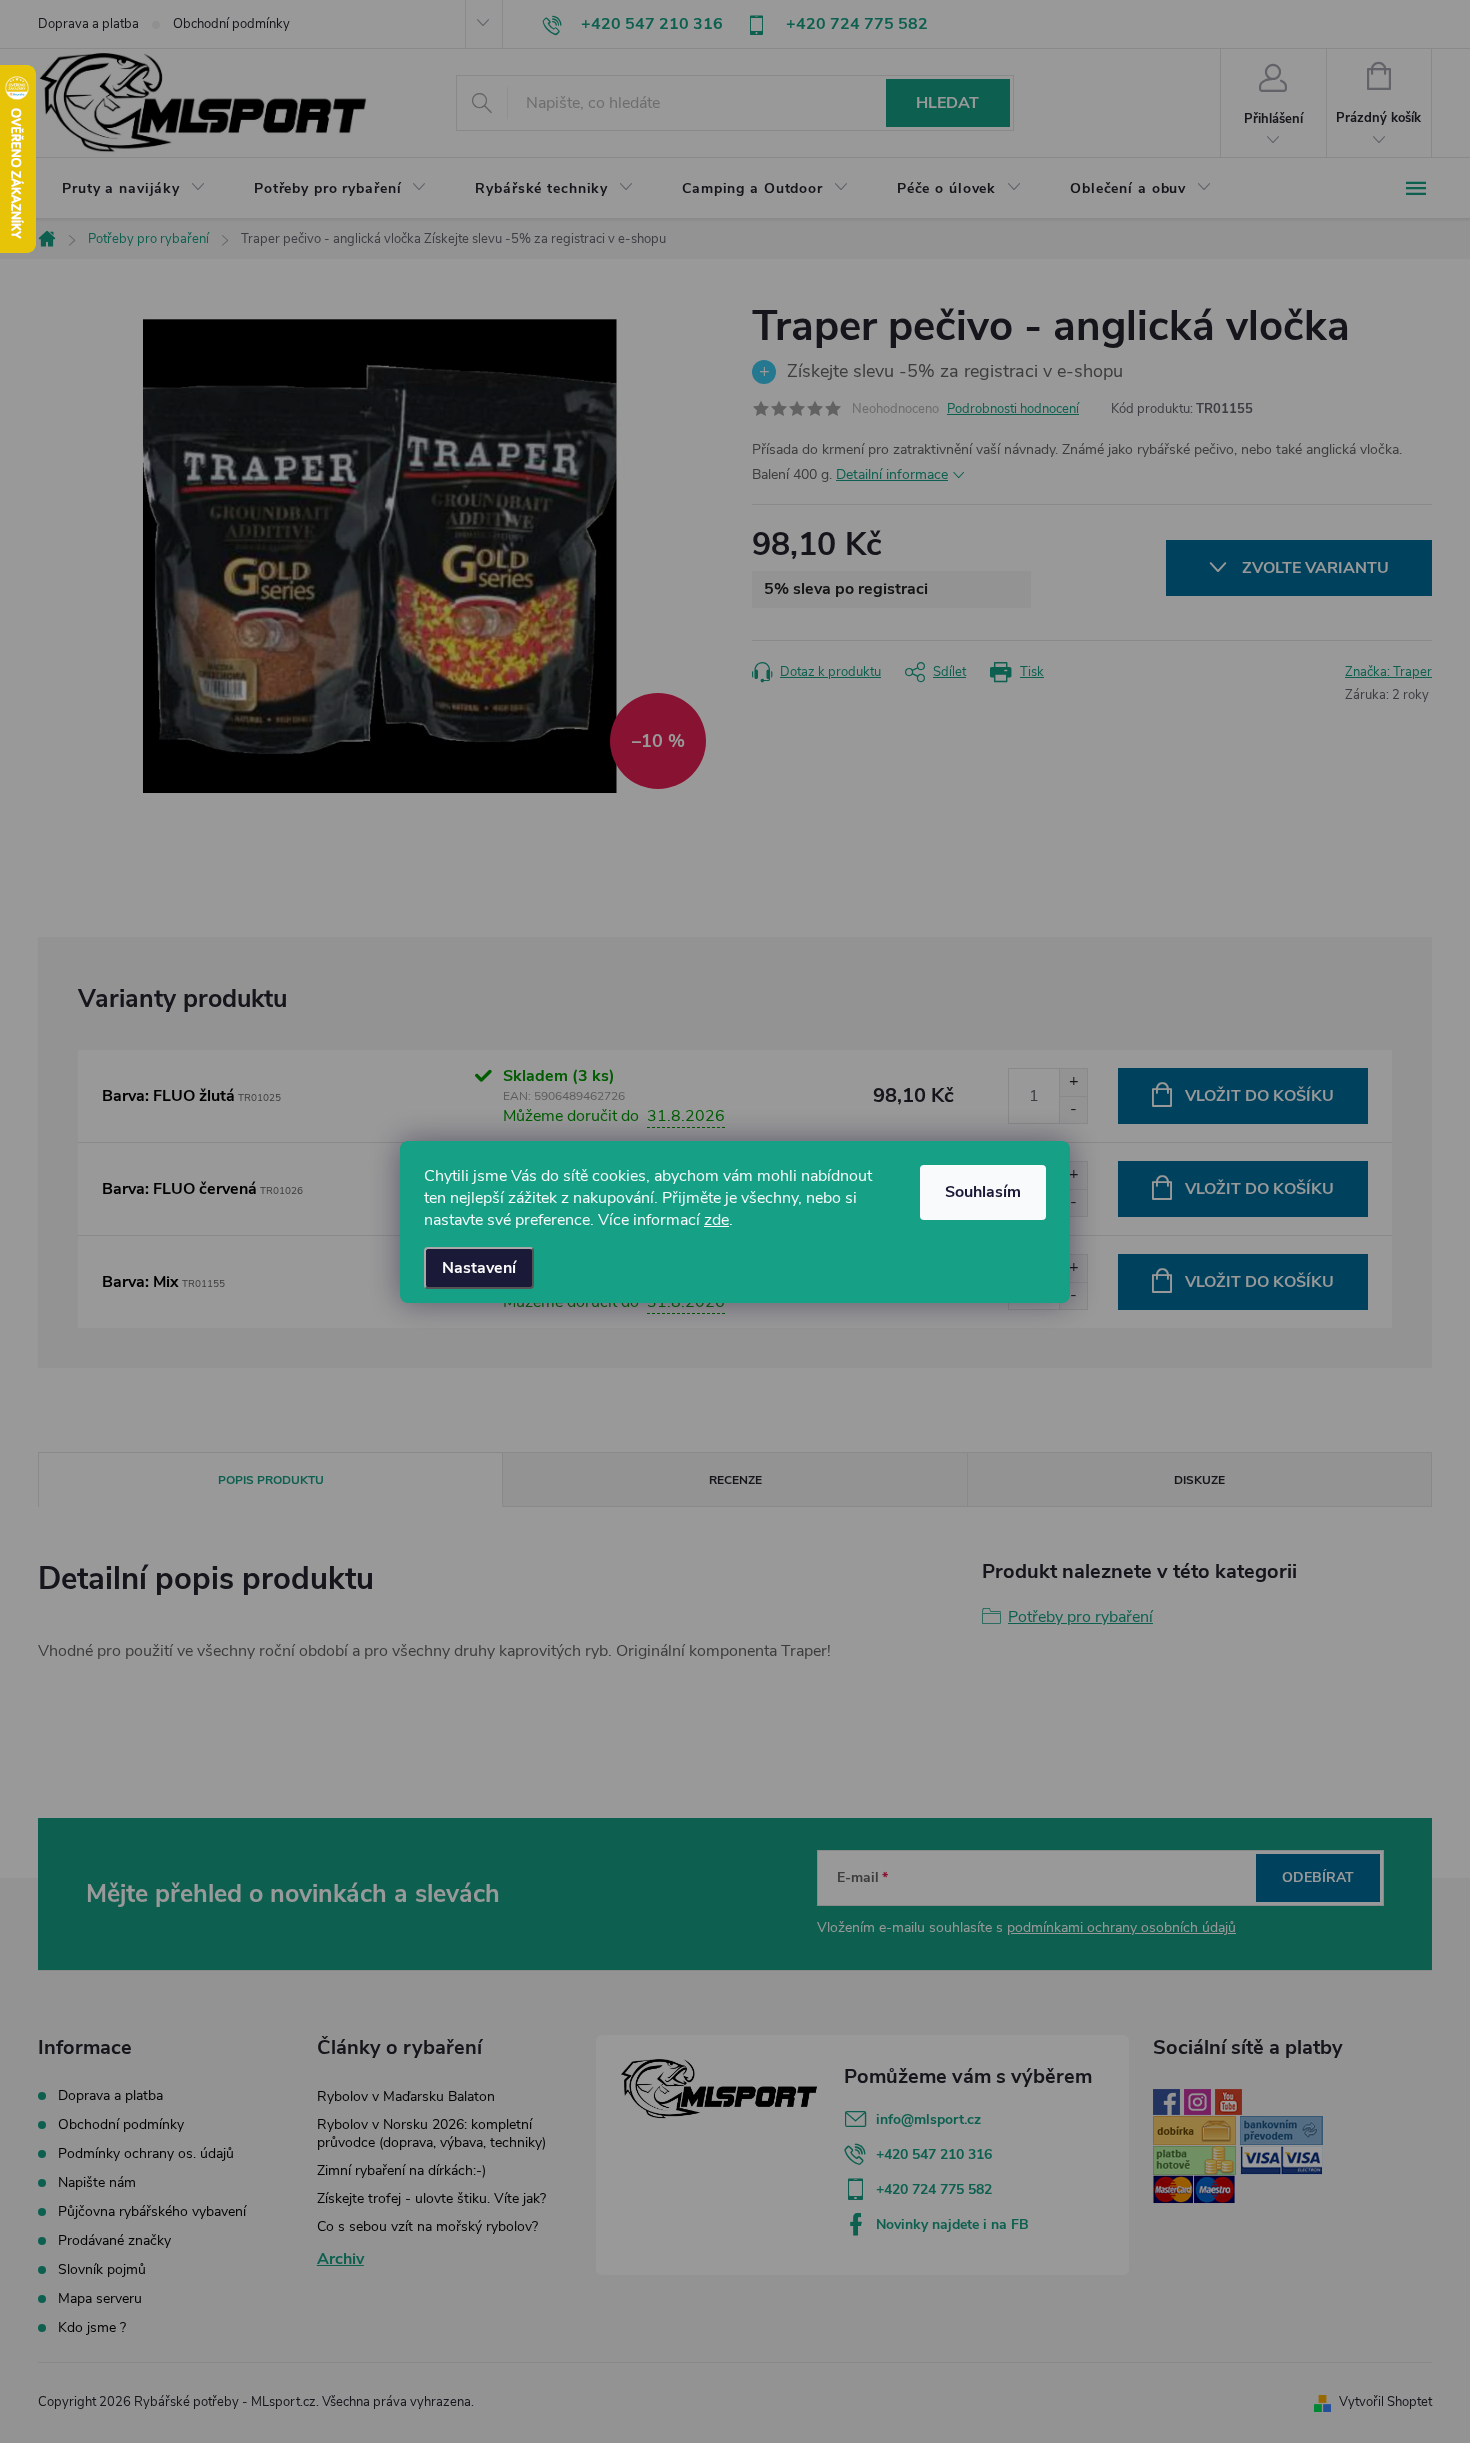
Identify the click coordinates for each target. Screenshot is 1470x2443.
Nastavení (479, 1268)
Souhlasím (983, 1192)
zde (716, 1220)
